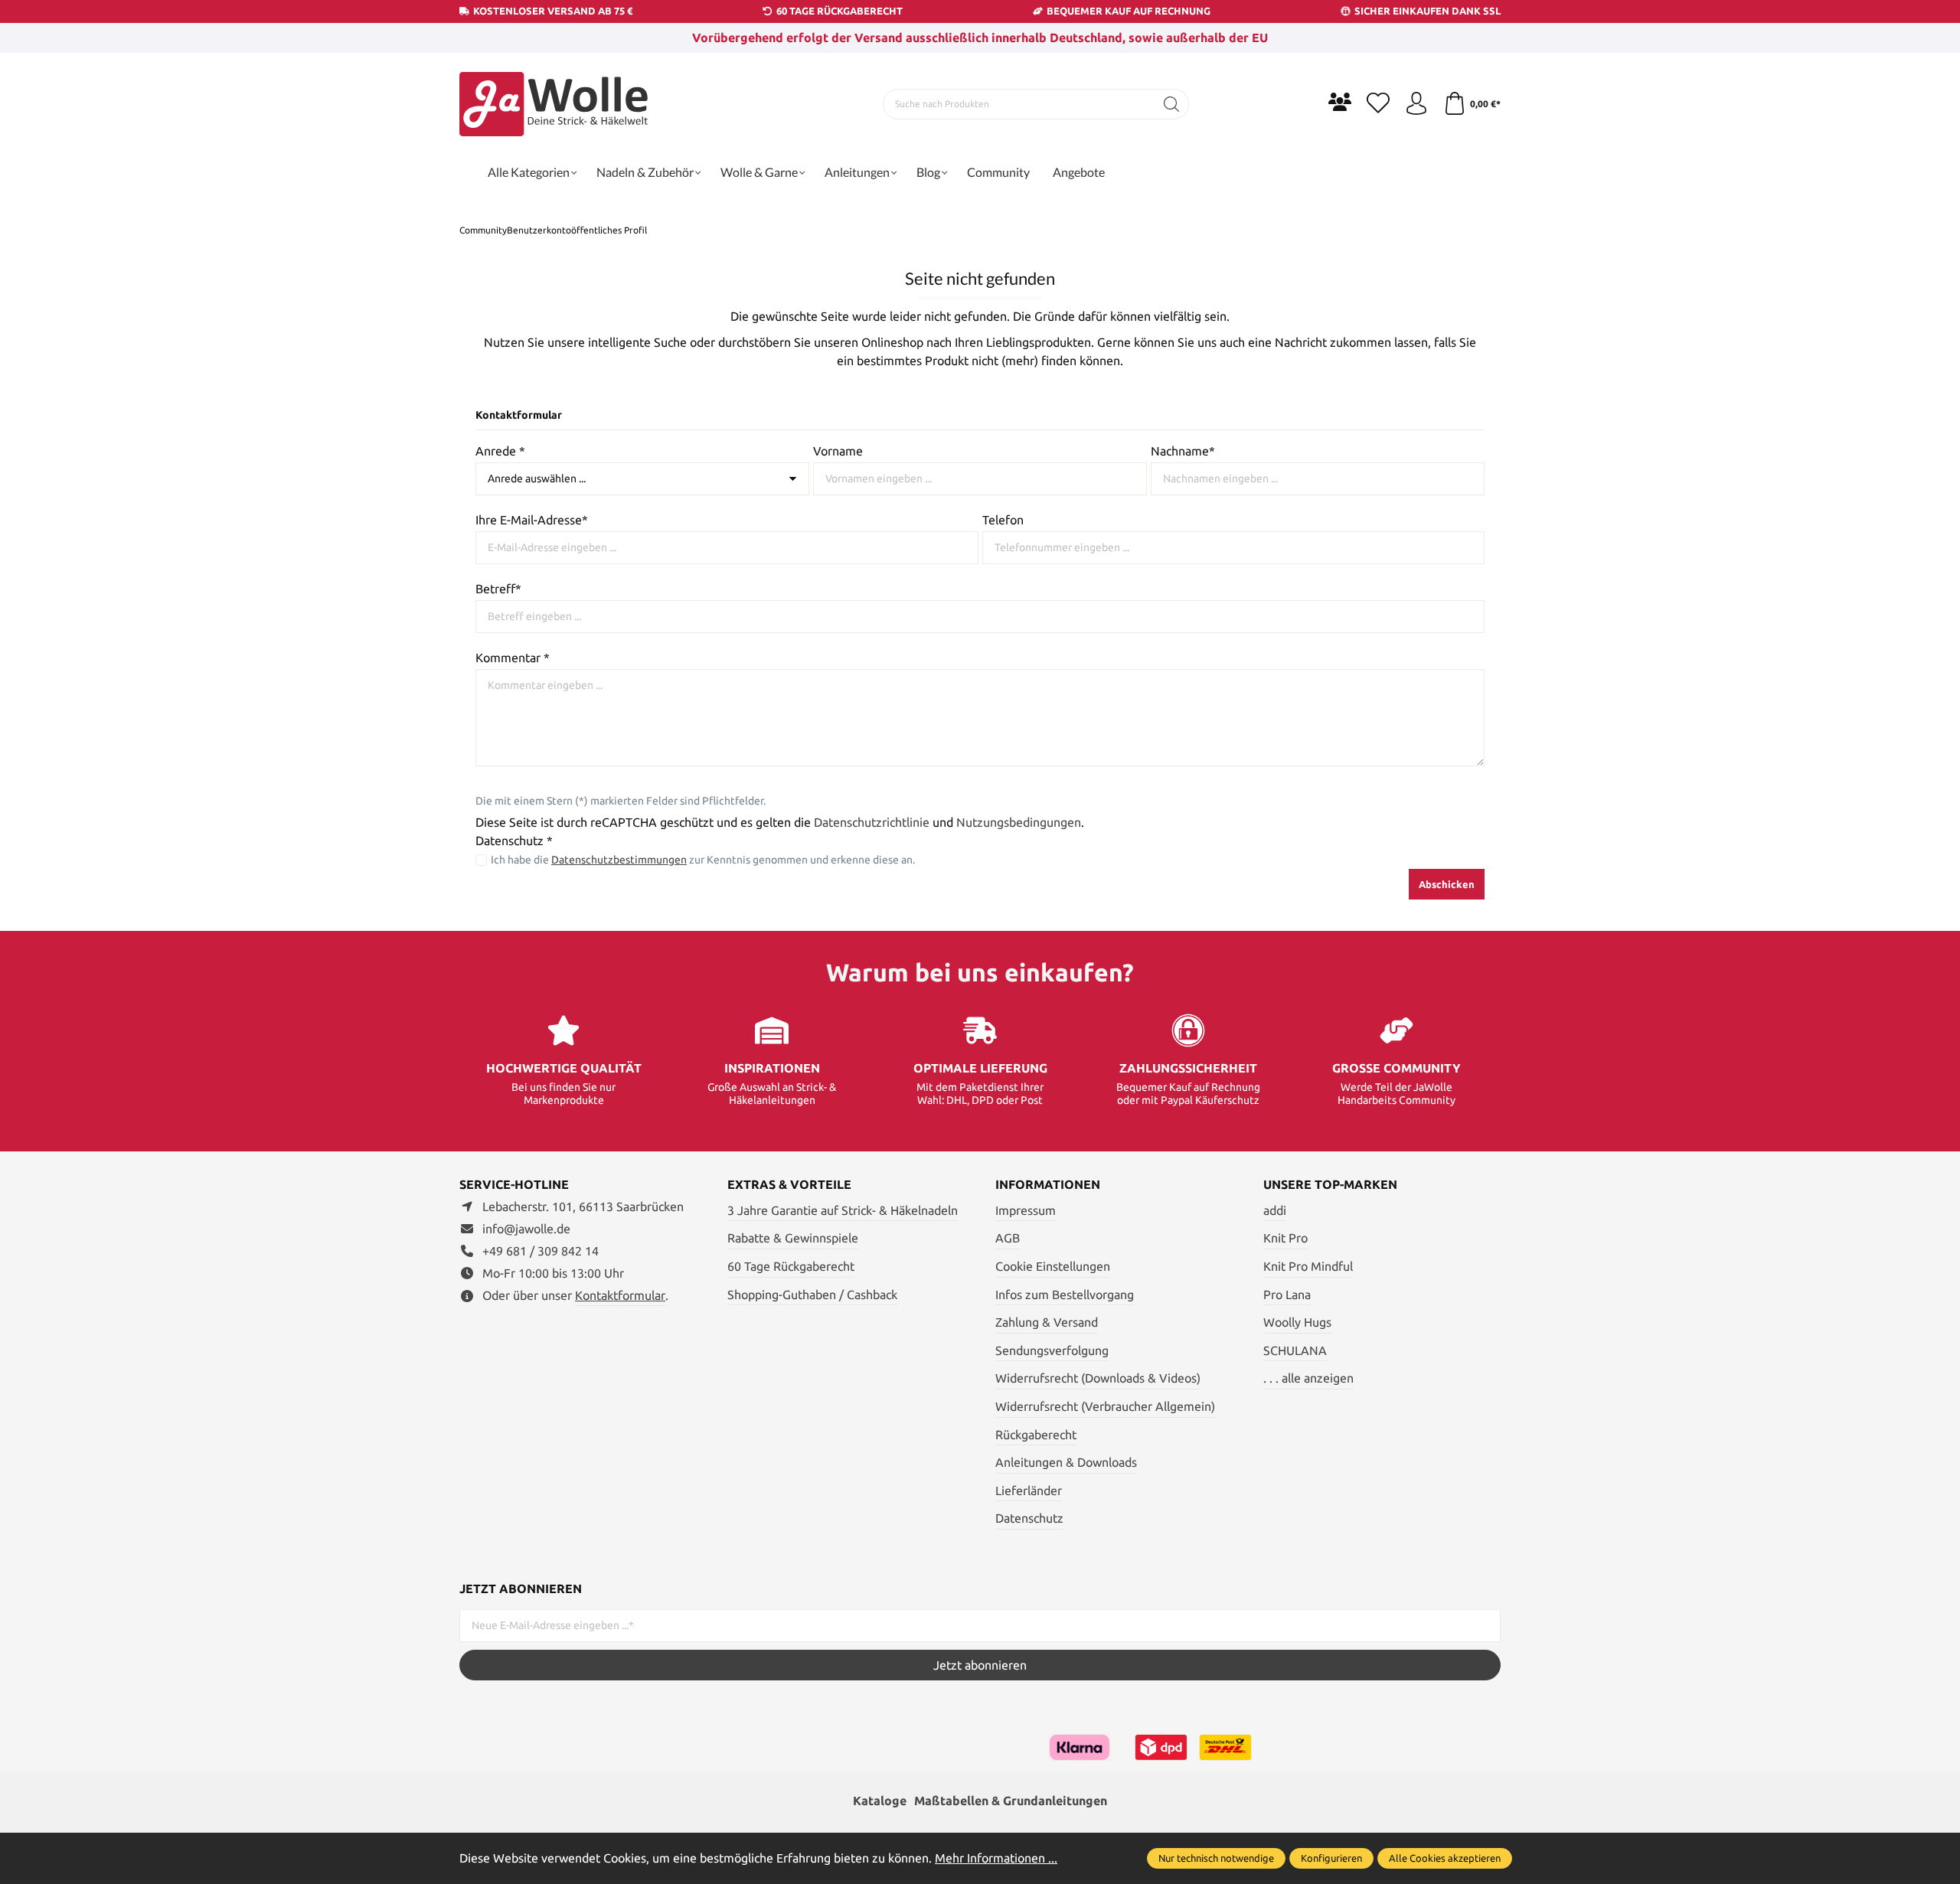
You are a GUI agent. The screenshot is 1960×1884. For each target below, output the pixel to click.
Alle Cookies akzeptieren (1445, 1858)
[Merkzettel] (1378, 104)
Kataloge (880, 1801)
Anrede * (500, 451)
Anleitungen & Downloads (1066, 1462)
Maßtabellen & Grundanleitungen (1011, 1801)
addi (1275, 1210)
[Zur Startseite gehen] (555, 104)
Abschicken (1447, 884)
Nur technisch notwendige (1216, 1858)
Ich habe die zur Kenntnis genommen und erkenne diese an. (703, 860)
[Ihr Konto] (1416, 104)
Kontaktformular (620, 1295)
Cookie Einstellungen (1053, 1266)
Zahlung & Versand (1047, 1322)
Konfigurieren (1331, 1858)
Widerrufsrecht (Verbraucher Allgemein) (1105, 1406)
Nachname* (1183, 451)
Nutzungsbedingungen (1019, 822)
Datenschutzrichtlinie (872, 822)
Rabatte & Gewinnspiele (793, 1238)
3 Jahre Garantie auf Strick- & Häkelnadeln (843, 1210)
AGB (1008, 1238)
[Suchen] (1172, 104)
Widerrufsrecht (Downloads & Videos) (1098, 1378)
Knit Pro (1285, 1238)
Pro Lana (1287, 1295)
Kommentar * (513, 658)
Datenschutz (1029, 1518)
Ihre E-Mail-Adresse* (532, 520)
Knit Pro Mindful (1308, 1266)
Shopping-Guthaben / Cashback (812, 1295)
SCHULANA (1295, 1350)
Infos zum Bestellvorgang (1065, 1295)
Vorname (838, 451)
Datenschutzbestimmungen (619, 860)
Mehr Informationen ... (996, 1858)
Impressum (1026, 1210)
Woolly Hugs (1297, 1322)
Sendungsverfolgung (1052, 1350)
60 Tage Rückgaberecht (791, 1266)
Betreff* (498, 589)
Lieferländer (1029, 1491)
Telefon (1003, 520)
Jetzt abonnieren (980, 1665)
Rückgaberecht (1036, 1435)
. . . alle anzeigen (1308, 1378)
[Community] (1340, 102)
